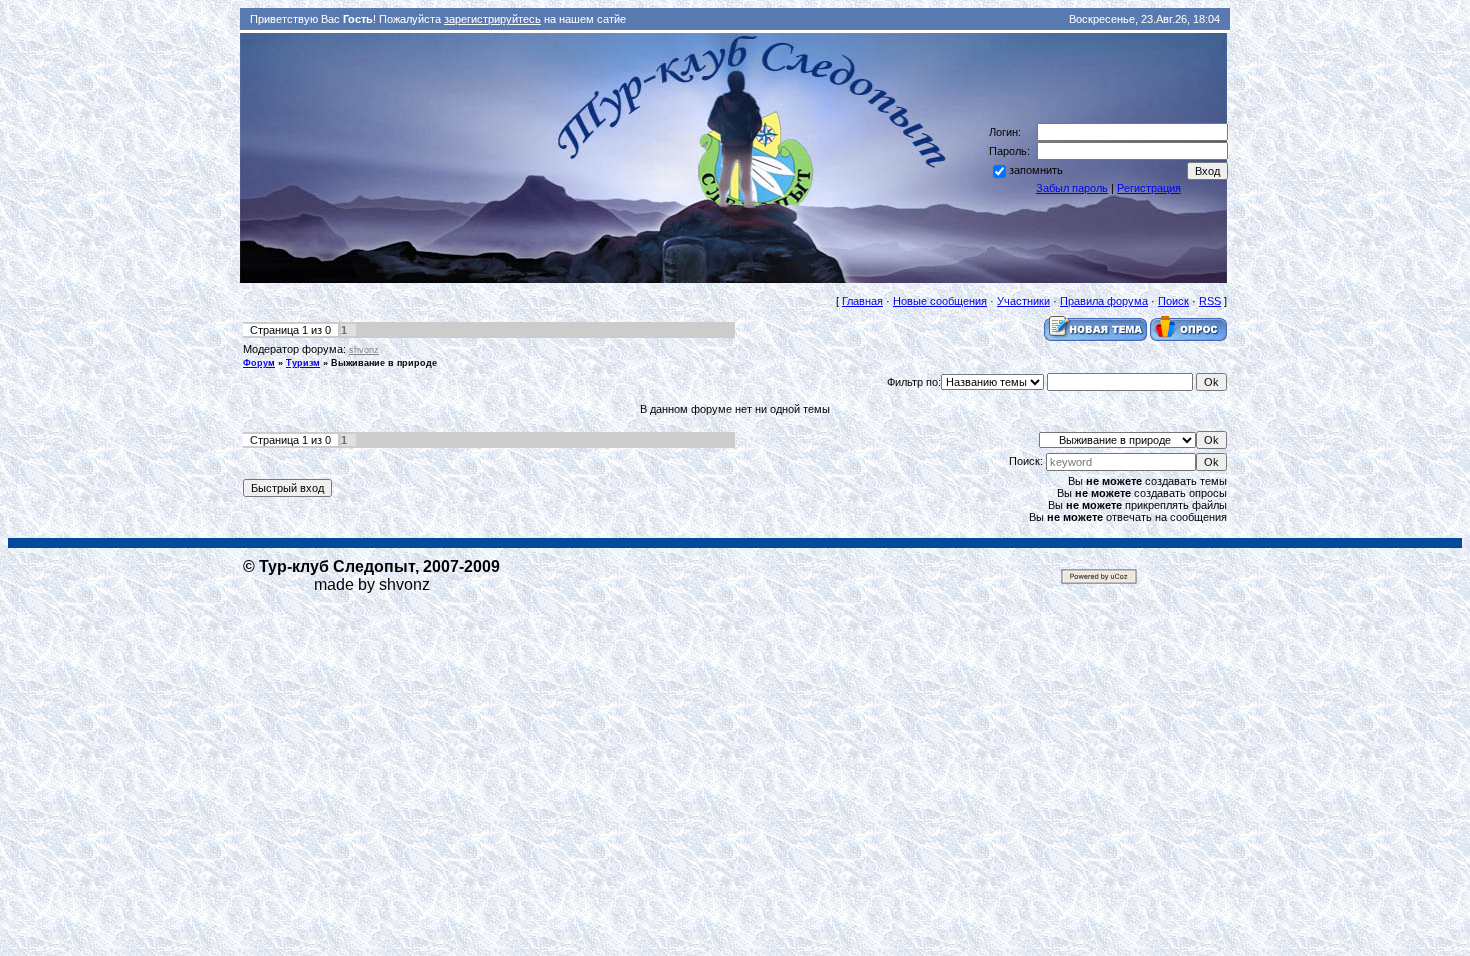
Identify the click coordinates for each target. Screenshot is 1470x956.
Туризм (303, 363)
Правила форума (1104, 301)
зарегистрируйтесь (492, 19)
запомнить (1036, 170)
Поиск (1173, 301)
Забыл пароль (1072, 188)
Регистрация (1149, 188)
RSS (1210, 301)
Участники (1023, 301)
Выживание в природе (384, 363)
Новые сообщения (940, 301)
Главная (862, 301)
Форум (259, 363)
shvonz (364, 350)
